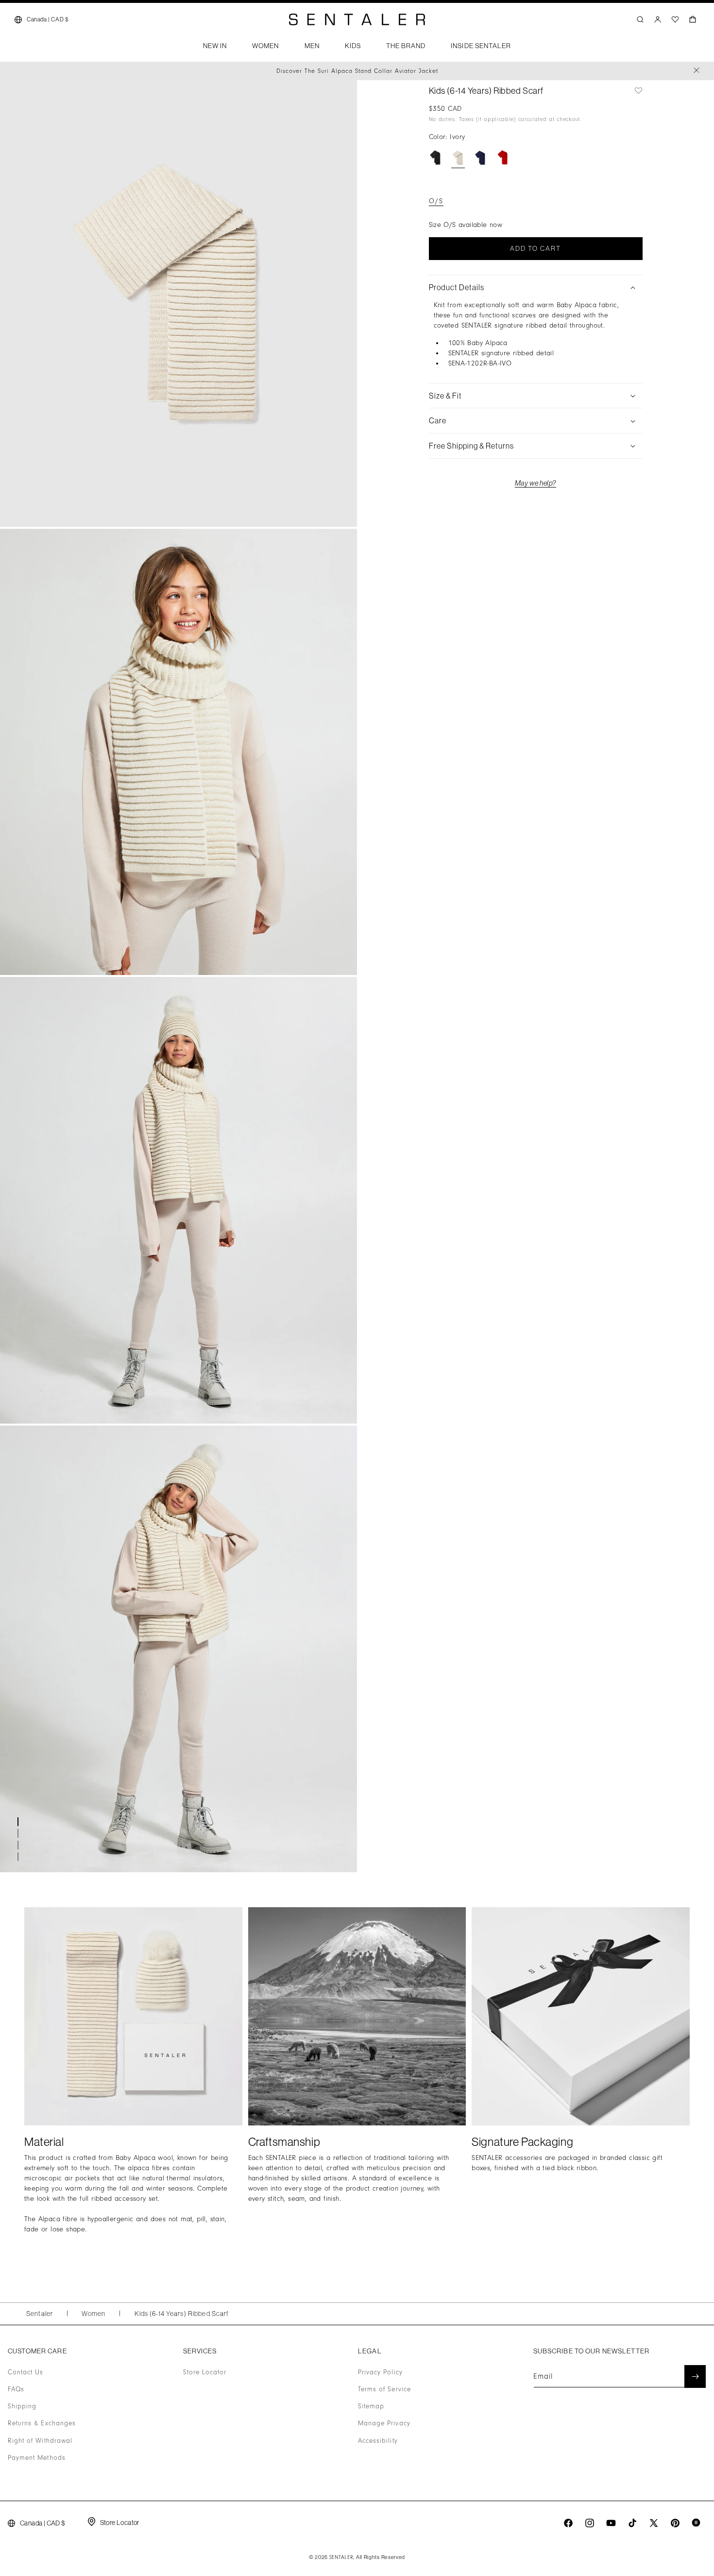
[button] (215, 49)
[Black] (436, 158)
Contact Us (26, 2372)
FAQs (16, 2389)
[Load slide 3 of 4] (19, 1845)
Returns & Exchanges (42, 2424)
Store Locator (205, 2372)
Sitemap (371, 2407)
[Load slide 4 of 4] (19, 1857)
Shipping (22, 2407)
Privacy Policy (380, 2372)
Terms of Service (384, 2389)
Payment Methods (37, 2458)
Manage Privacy (384, 2424)
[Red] (503, 158)
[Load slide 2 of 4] (19, 1833)
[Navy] (480, 158)
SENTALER (341, 2558)
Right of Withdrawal (40, 2441)
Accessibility (378, 2441)
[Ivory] (458, 158)
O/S (436, 201)
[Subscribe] (695, 2376)
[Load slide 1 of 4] (19, 1822)
